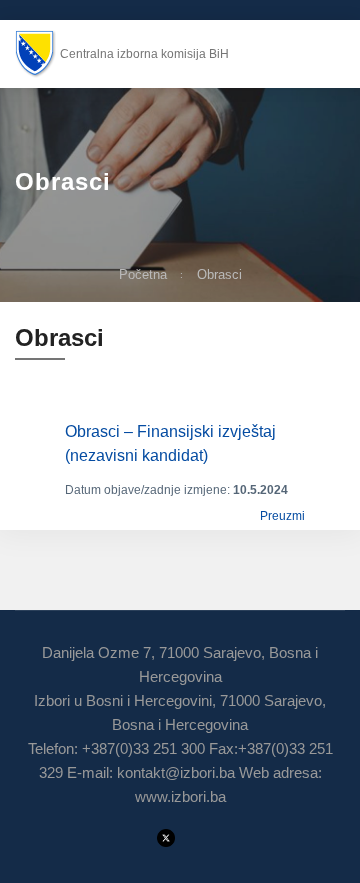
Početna (143, 274)
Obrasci (219, 274)
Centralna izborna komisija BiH (144, 54)
